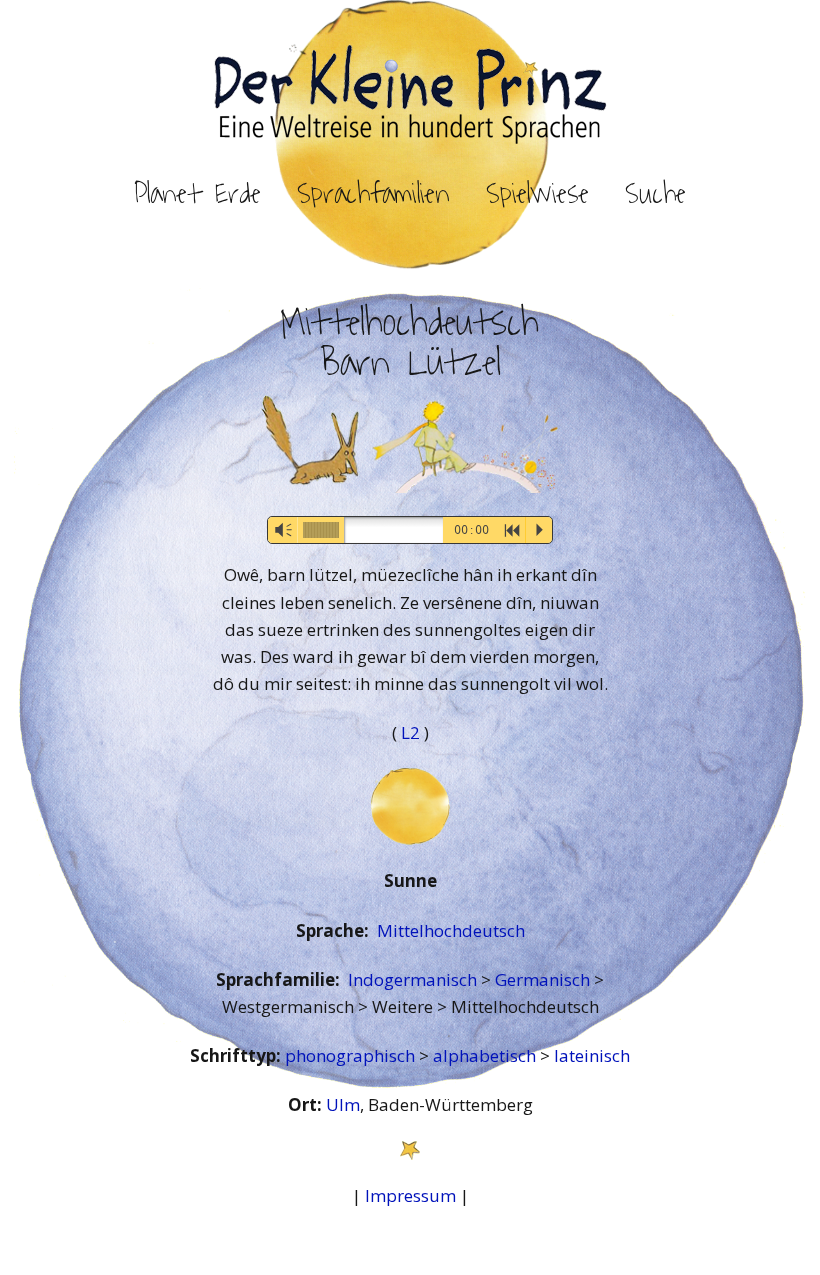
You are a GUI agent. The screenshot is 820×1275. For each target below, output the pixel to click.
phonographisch (352, 1055)
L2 (412, 732)
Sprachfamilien (373, 194)
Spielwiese (537, 194)
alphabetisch (486, 1055)
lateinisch (592, 1055)
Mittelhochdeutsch (451, 930)
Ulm (343, 1104)
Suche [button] (655, 194)
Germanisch (544, 979)
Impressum (410, 1195)
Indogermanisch (414, 979)
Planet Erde (197, 194)
